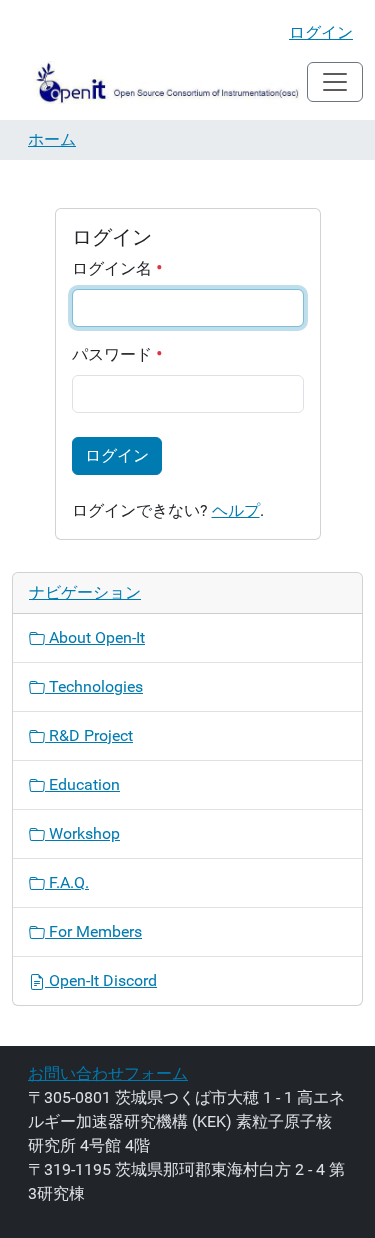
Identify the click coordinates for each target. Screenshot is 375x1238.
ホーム (52, 139)
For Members (93, 931)
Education (82, 784)
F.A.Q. (67, 882)
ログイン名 (114, 268)
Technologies (94, 686)
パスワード (114, 354)
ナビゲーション (85, 592)
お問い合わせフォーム (108, 1073)
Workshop (82, 833)
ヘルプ (236, 510)
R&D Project (89, 735)
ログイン (321, 32)
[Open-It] (159, 82)
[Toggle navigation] (335, 82)
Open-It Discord (101, 980)
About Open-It (95, 637)
